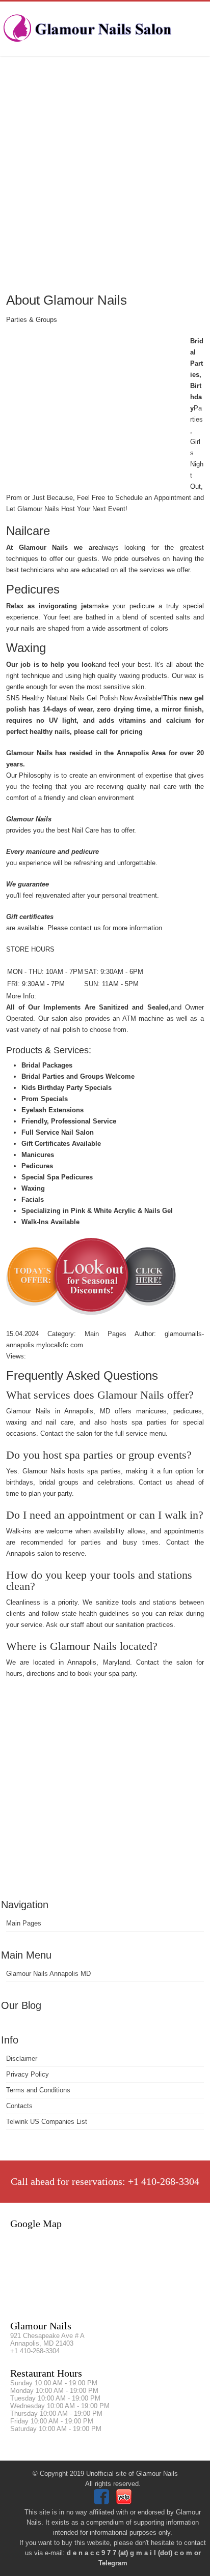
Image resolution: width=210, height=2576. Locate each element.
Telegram (113, 2563)
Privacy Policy (28, 2074)
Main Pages (24, 1923)
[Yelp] (125, 2502)
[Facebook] (103, 2502)
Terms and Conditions (38, 2090)
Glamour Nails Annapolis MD (48, 1974)
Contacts (19, 2106)
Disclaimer (22, 2059)
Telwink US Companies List (47, 2122)
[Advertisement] (105, 173)
